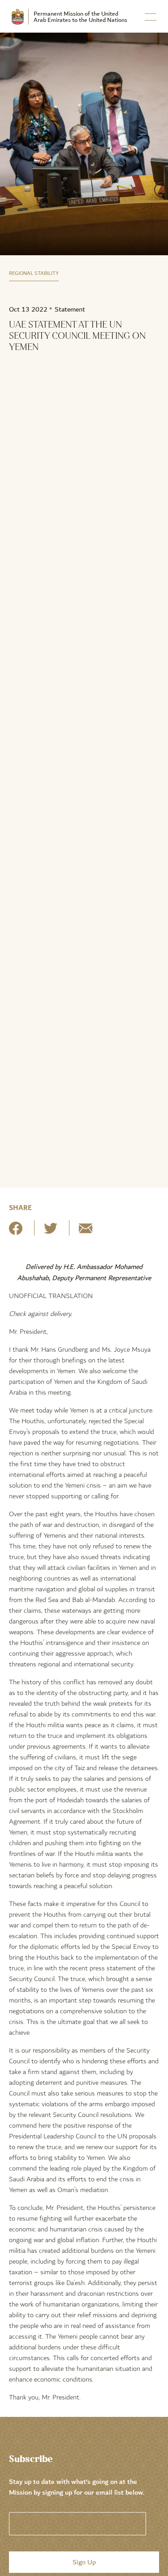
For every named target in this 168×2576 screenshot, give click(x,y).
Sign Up (84, 2562)
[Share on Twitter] (51, 1232)
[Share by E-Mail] (86, 1232)
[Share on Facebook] (16, 1232)
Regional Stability (34, 273)
